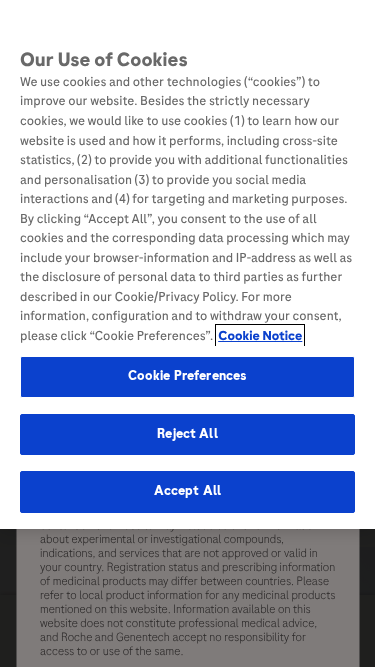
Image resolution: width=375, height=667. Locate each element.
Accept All (187, 491)
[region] (187, 264)
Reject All (187, 434)
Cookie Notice (260, 336)
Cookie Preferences (187, 376)
